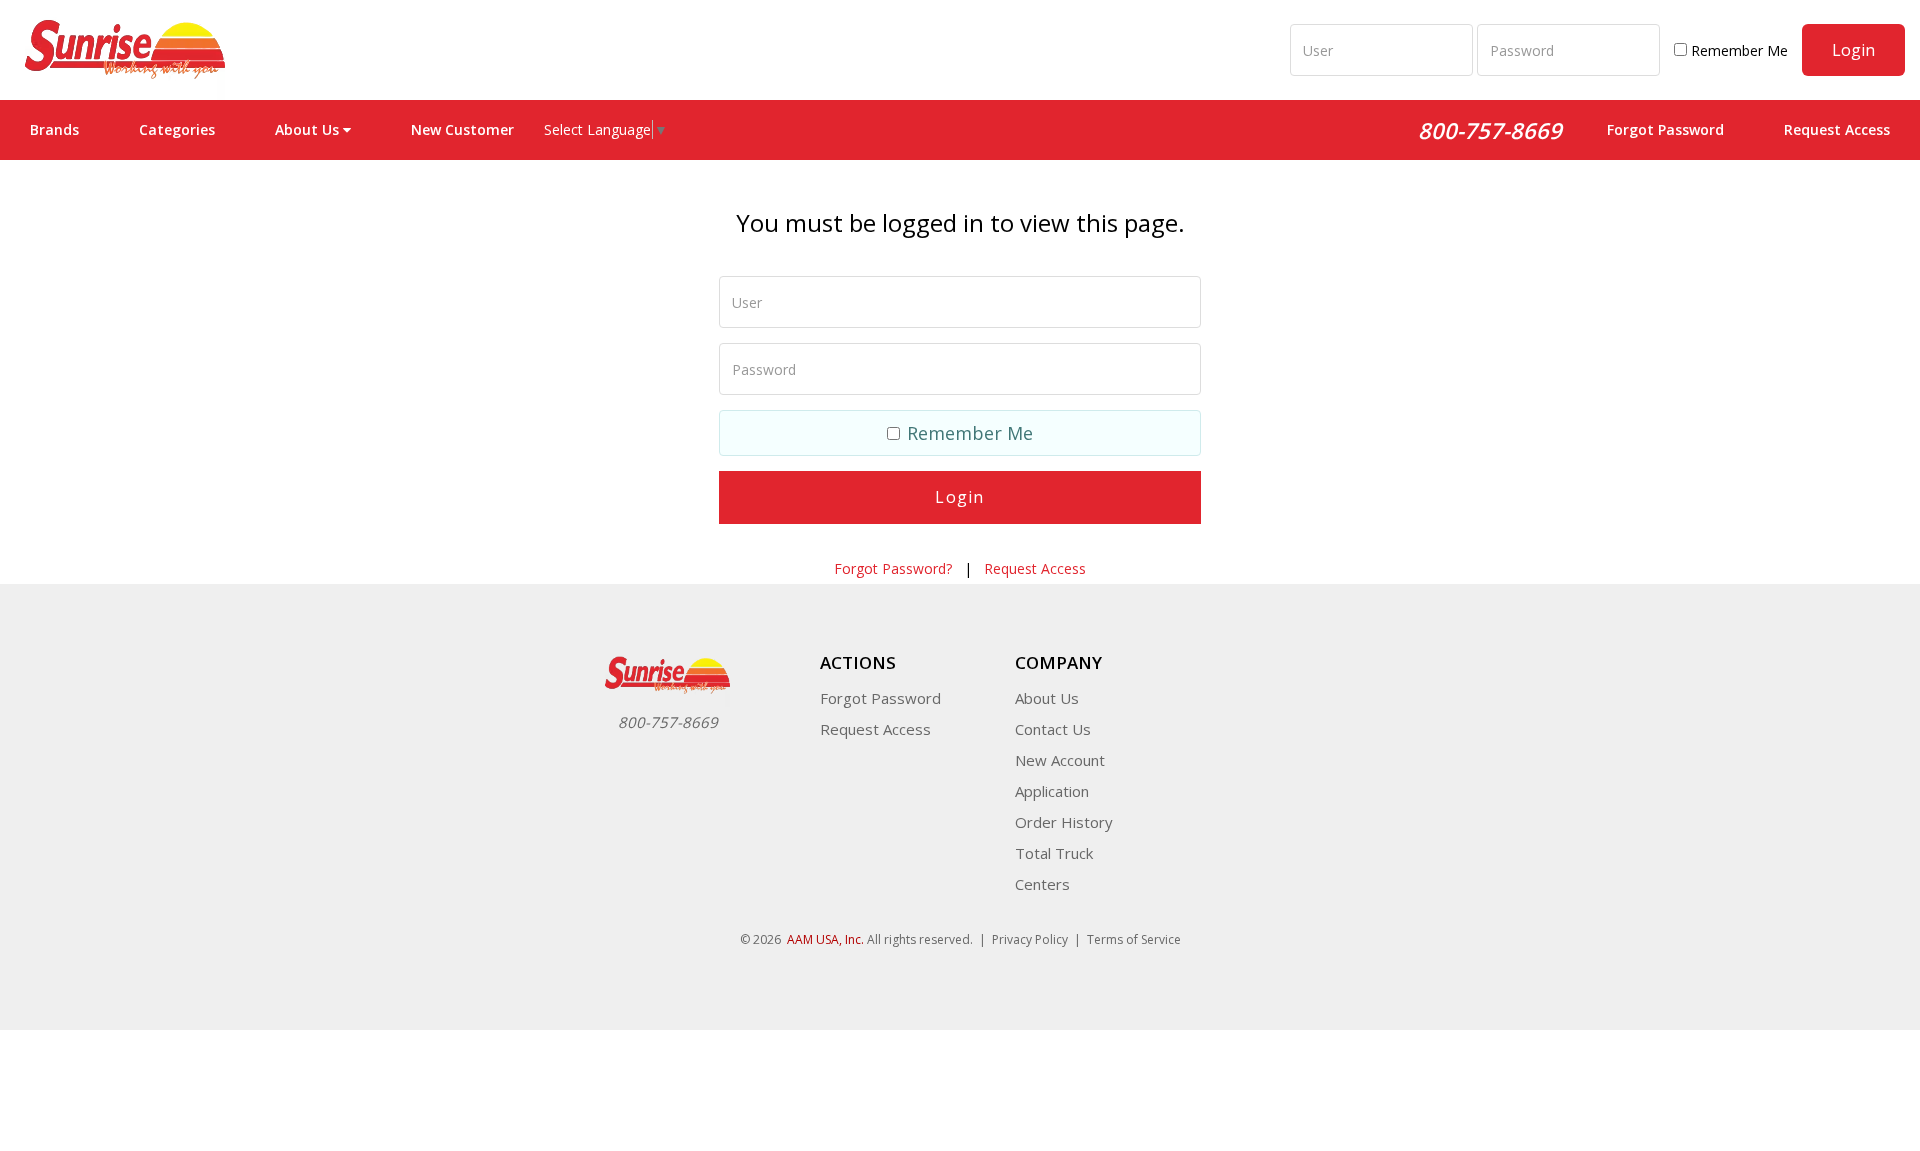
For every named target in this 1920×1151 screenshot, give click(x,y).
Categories (177, 129)
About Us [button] (307, 129)
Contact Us (1053, 729)
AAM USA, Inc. (825, 939)
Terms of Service (1134, 939)
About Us (1047, 698)
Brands (54, 129)
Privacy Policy (1030, 939)
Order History (1064, 822)
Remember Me (1737, 50)
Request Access (1837, 129)
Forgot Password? (893, 568)
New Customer (462, 129)
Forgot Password (1665, 129)
